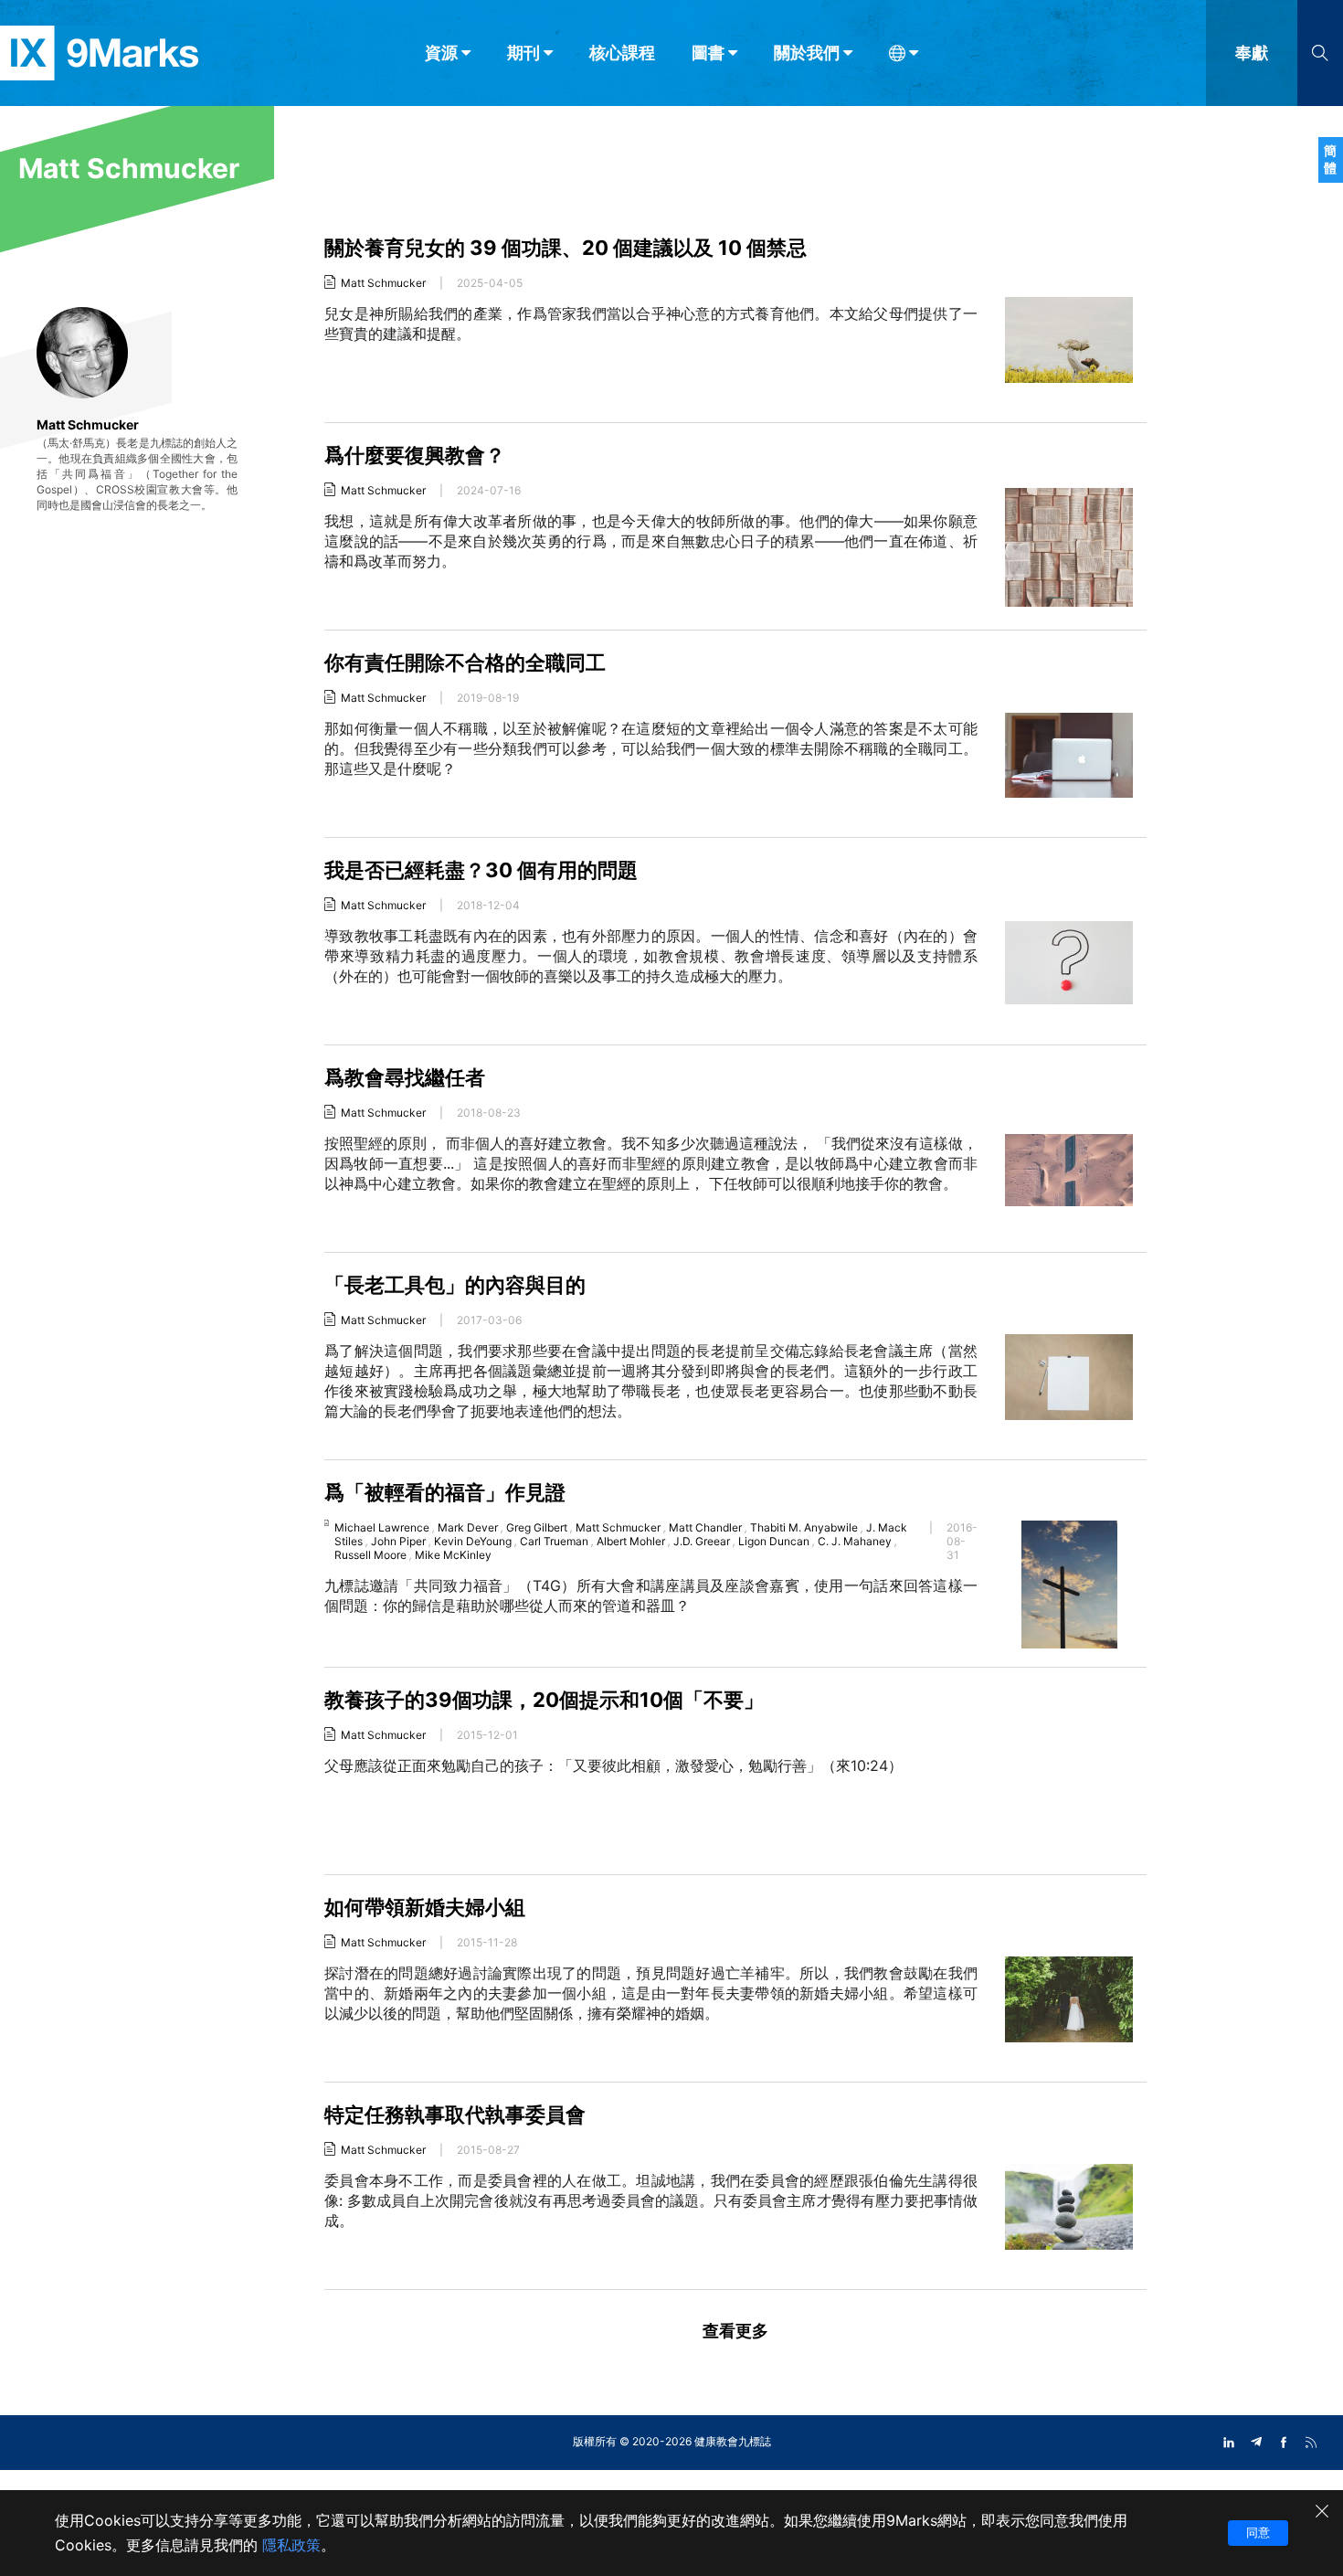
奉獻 (1252, 53)
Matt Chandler (705, 1527)
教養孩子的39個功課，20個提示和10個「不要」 (544, 1700)
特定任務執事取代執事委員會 (455, 2115)
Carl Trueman (554, 1541)
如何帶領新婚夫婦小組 (425, 1907)
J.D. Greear (702, 1541)
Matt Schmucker (383, 283)
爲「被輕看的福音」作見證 (445, 1492)
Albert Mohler (631, 1541)
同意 (1258, 2532)
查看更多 (735, 2331)
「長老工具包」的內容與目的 (455, 1285)
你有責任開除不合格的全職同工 (465, 663)
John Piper (398, 1541)
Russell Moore (370, 1555)
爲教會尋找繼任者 (405, 1077)
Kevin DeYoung (473, 1541)
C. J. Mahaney (855, 1541)
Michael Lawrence (382, 1527)
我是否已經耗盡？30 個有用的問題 (481, 870)
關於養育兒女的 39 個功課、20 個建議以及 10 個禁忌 (566, 248)
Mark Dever (468, 1527)
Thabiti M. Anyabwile (804, 1527)
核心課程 (622, 53)
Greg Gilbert (537, 1527)
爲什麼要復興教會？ (415, 455)
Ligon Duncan (774, 1541)
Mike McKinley (453, 1555)
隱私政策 (291, 2545)
